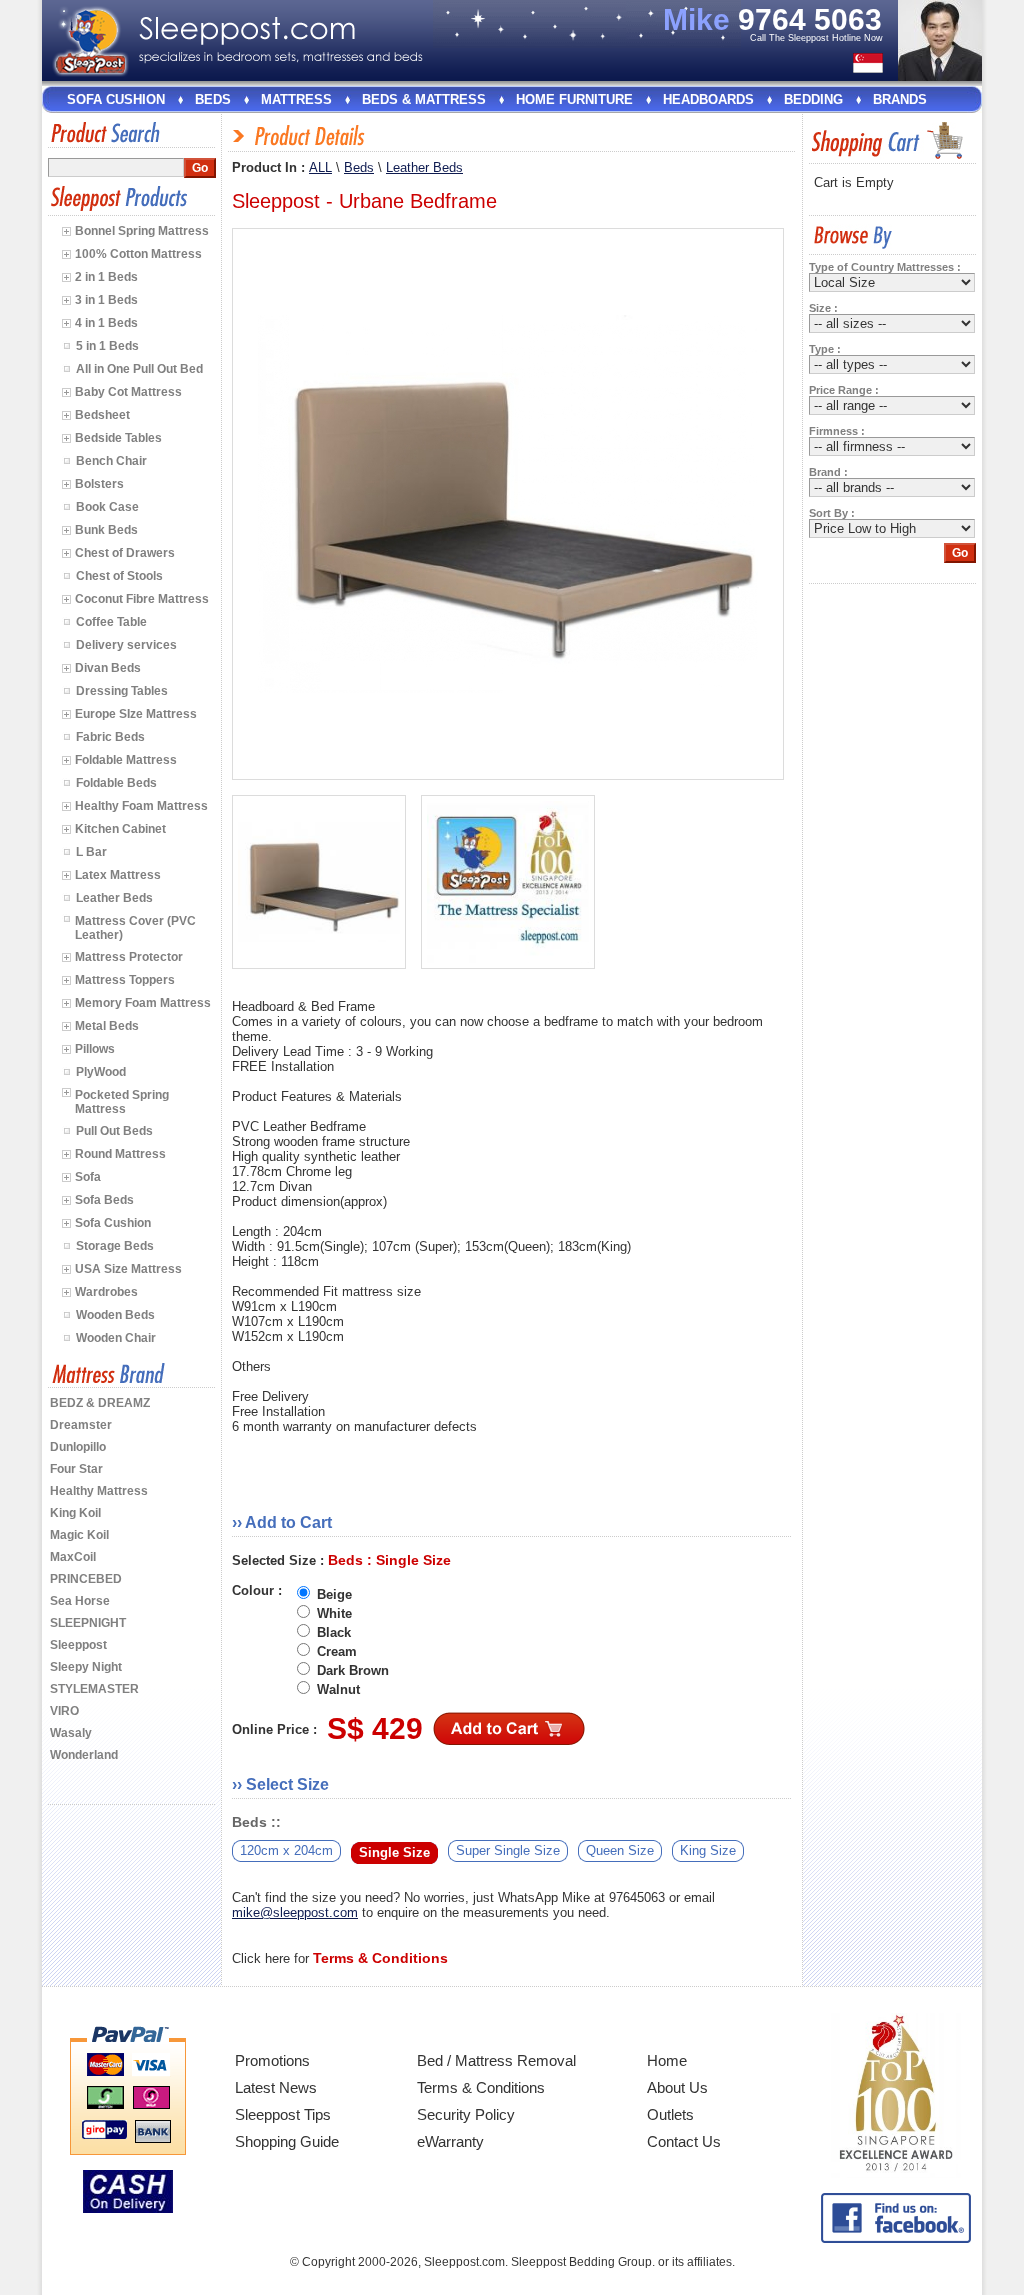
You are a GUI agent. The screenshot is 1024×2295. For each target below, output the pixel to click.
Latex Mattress (118, 875)
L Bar (91, 852)
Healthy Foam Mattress (141, 806)
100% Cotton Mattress (138, 254)
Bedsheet (102, 415)
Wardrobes (106, 1292)
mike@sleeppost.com (295, 1912)
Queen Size (620, 1850)
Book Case (107, 507)
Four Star (76, 1469)
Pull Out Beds (114, 1131)
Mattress (296, 99)
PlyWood (101, 1072)
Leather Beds (114, 898)
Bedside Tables (118, 438)
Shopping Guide (287, 2141)
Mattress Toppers (125, 980)
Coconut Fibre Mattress (142, 599)
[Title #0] (319, 882)
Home (667, 2060)
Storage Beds (115, 1246)
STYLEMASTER (94, 1689)
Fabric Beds (110, 737)
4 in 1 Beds (106, 323)
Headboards (708, 99)
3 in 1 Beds (106, 300)
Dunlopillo (78, 1447)
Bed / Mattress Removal (496, 2060)
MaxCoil (73, 1557)
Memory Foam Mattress (143, 1003)
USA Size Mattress (128, 1269)
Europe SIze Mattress (136, 714)
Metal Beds (107, 1026)
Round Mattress (120, 1154)
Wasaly (71, 1733)
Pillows (95, 1049)
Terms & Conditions (481, 2087)
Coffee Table (111, 622)
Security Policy (466, 2114)
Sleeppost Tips (283, 2114)
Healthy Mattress (99, 1491)
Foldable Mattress (126, 760)
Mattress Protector (129, 957)
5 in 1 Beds (107, 346)
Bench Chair (111, 461)
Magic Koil (79, 1535)
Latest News (276, 2087)
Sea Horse (80, 1601)
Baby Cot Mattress (128, 392)
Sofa (88, 1177)
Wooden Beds (115, 1315)
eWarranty (450, 2141)
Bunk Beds (106, 530)
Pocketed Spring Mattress (122, 1102)
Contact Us (684, 2141)
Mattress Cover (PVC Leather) (135, 928)
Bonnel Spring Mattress (142, 231)
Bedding (813, 99)
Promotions (272, 2060)
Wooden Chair (116, 1338)
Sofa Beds (104, 1200)
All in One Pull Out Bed (139, 369)
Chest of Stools (119, 576)
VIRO (64, 1711)
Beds (213, 99)
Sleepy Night (86, 1667)
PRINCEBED (86, 1579)
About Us (677, 2087)
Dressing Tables (122, 691)
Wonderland (84, 1755)
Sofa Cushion (116, 99)
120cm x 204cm (286, 1850)
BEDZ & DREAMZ (100, 1403)
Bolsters (99, 484)
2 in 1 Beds (106, 277)
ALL (320, 167)
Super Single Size (508, 1850)
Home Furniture (574, 99)
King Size (708, 1850)
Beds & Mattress (424, 99)
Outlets (670, 2114)
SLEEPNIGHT (88, 1623)
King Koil (75, 1513)
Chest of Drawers (125, 553)
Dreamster (81, 1425)
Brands (900, 99)
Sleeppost (78, 1645)
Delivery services (126, 645)
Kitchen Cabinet (120, 829)
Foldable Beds (116, 783)
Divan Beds (108, 668)
